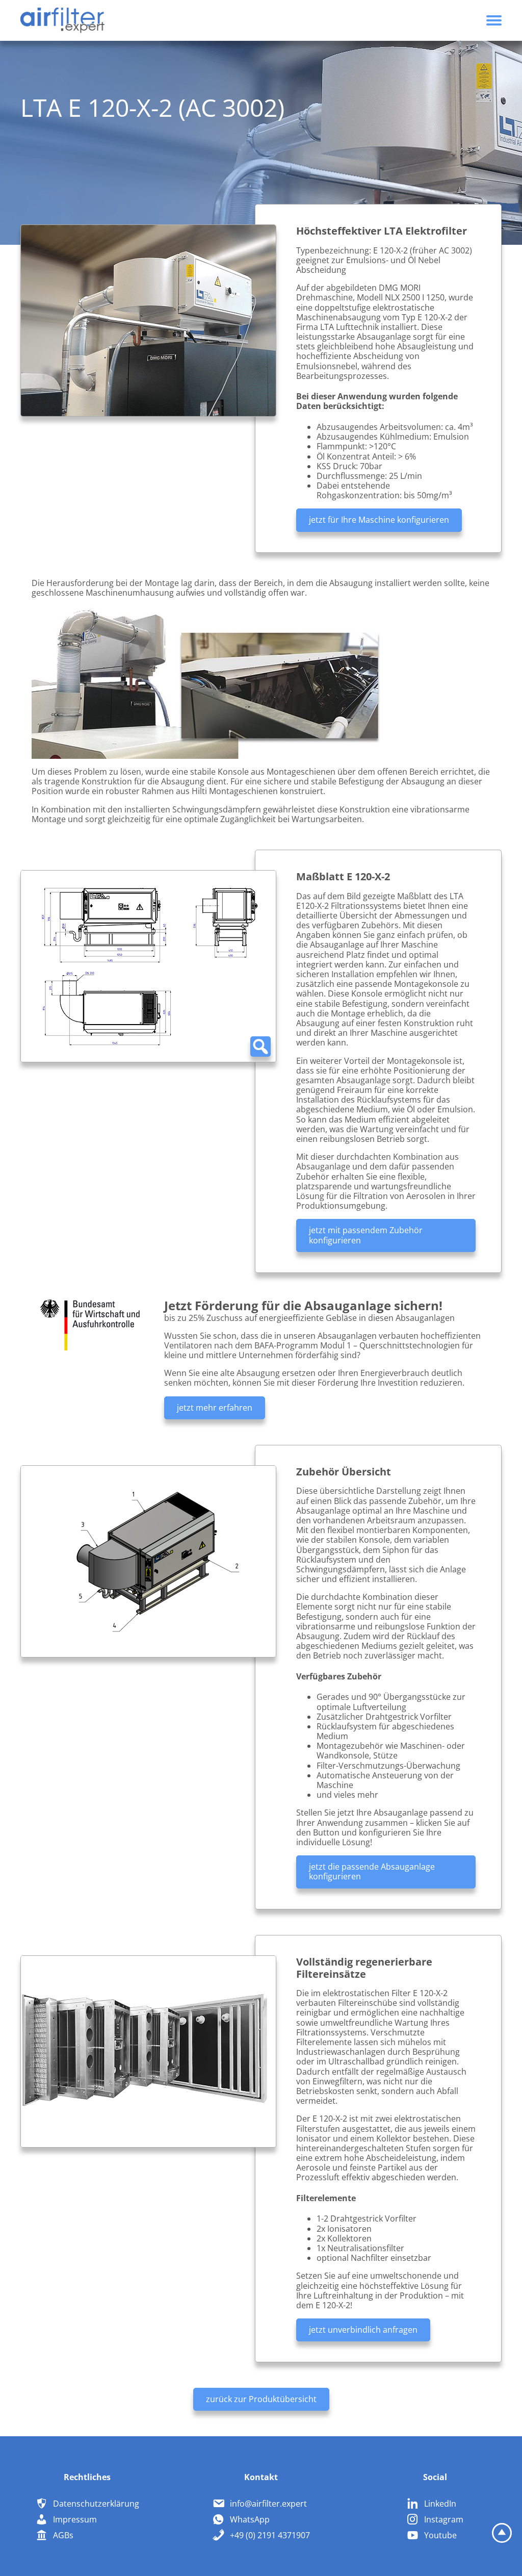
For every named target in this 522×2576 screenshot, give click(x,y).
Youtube (440, 2535)
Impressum (75, 2519)
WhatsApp (250, 2519)
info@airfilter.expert (268, 2504)
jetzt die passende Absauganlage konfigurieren (372, 1871)
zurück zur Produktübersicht (261, 2399)
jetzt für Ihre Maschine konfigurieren (379, 520)
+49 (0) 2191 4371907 (270, 2535)
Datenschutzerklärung (96, 2504)
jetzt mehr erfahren (215, 1408)
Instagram (444, 2519)
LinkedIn (440, 2504)
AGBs (63, 2535)
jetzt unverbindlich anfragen (363, 2330)
